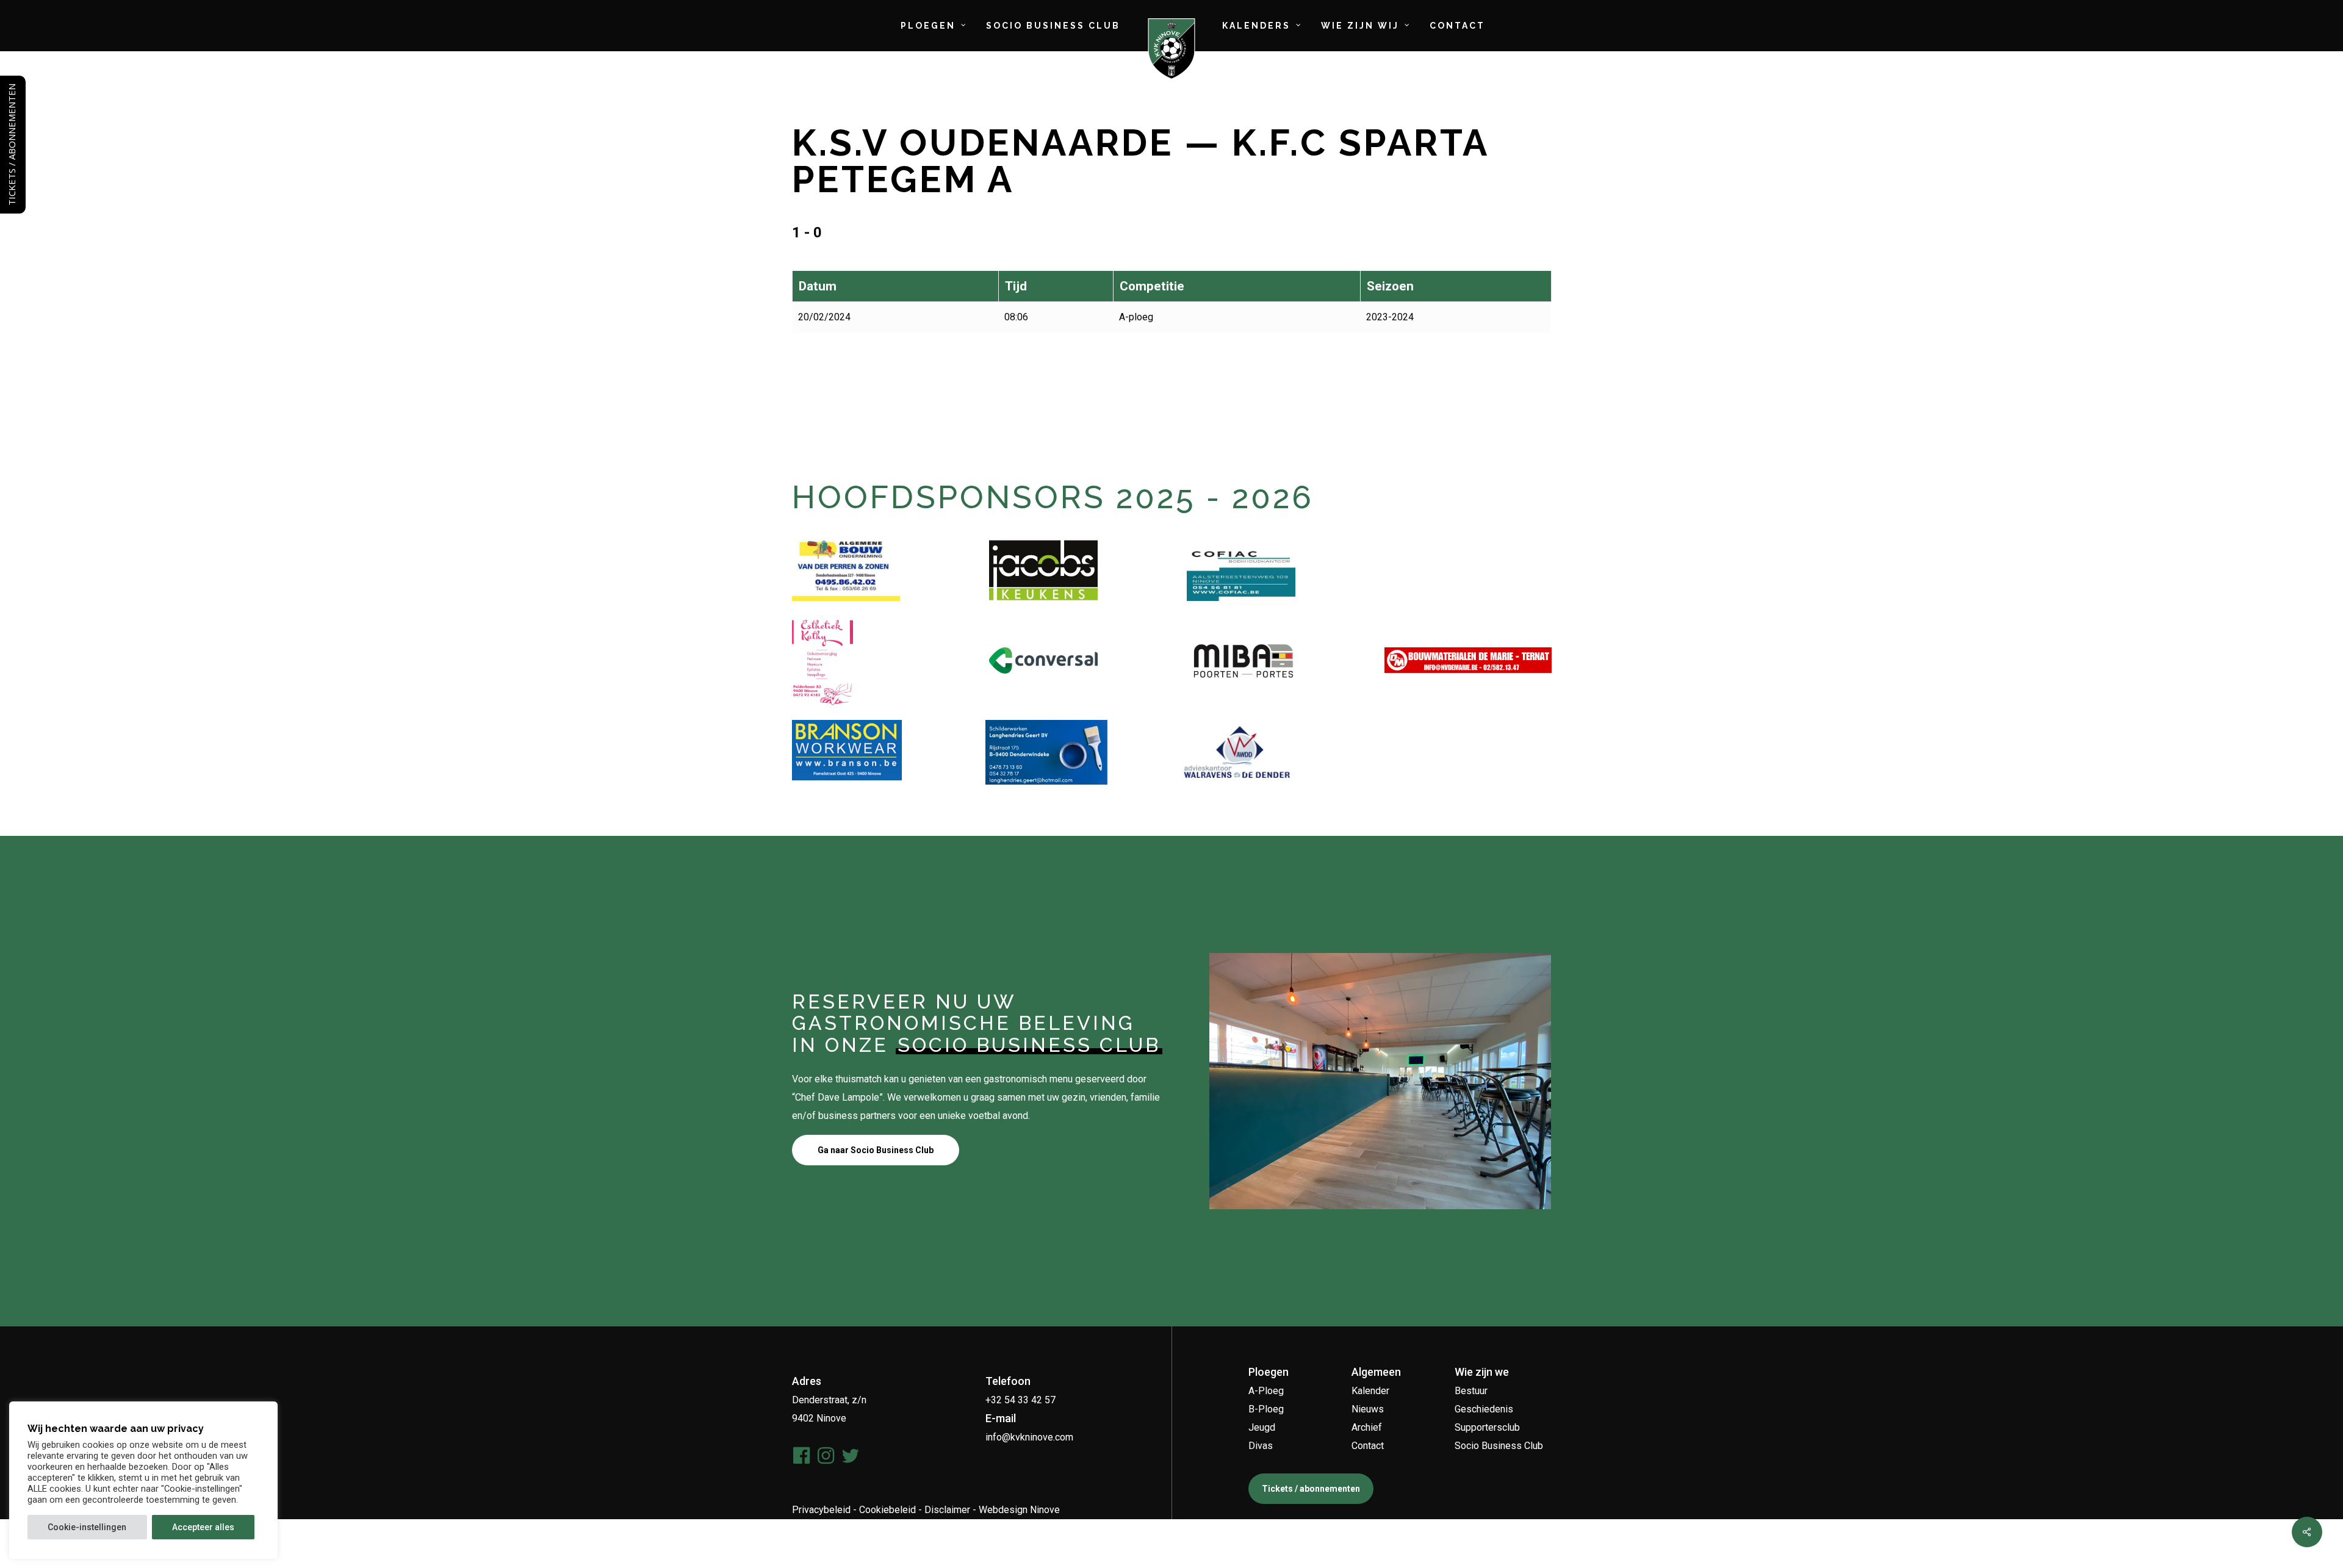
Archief (1367, 1427)
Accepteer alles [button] (203, 1527)
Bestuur (1471, 1391)
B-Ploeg (1266, 1409)
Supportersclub (1487, 1427)
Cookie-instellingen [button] (87, 1527)
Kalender (1370, 1391)
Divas (1261, 1446)
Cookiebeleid (887, 1510)
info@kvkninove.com (1029, 1437)
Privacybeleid (821, 1510)
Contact (1368, 1446)
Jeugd (1262, 1427)
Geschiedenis (1484, 1409)
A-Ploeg (1266, 1391)
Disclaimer (947, 1510)
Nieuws (1368, 1409)
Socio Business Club (1499, 1446)
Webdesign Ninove (1019, 1510)
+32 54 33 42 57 (1020, 1400)
